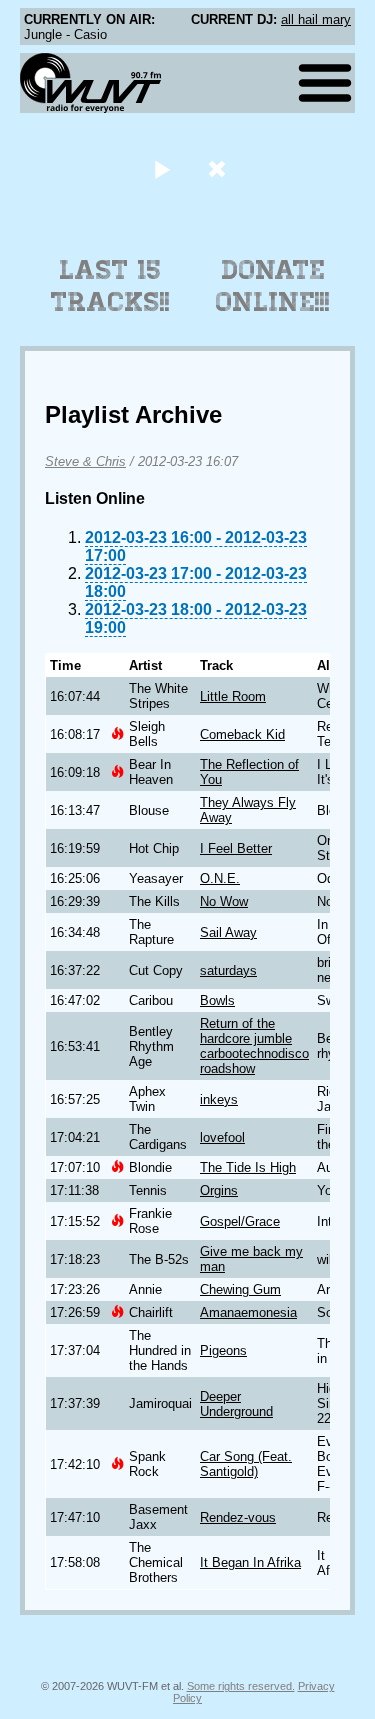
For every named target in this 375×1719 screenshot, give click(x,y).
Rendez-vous (238, 1517)
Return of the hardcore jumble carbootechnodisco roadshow (254, 1046)
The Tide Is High (248, 1167)
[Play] (162, 168)
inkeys (219, 1099)
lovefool (222, 1137)
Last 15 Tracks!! (110, 286)
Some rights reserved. (241, 1686)
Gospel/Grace (240, 1221)
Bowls (217, 1000)
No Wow (224, 901)
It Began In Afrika (250, 1562)
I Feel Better (236, 848)
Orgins (219, 1190)
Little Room (233, 696)
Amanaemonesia (248, 1312)
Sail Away (228, 932)
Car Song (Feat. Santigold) (246, 1464)
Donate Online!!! (273, 286)
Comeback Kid (242, 734)
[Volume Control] (219, 168)
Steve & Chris (85, 461)
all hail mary (316, 19)
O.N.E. (220, 878)
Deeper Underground (236, 1404)
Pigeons (223, 1350)
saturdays (228, 970)
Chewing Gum (240, 1289)
